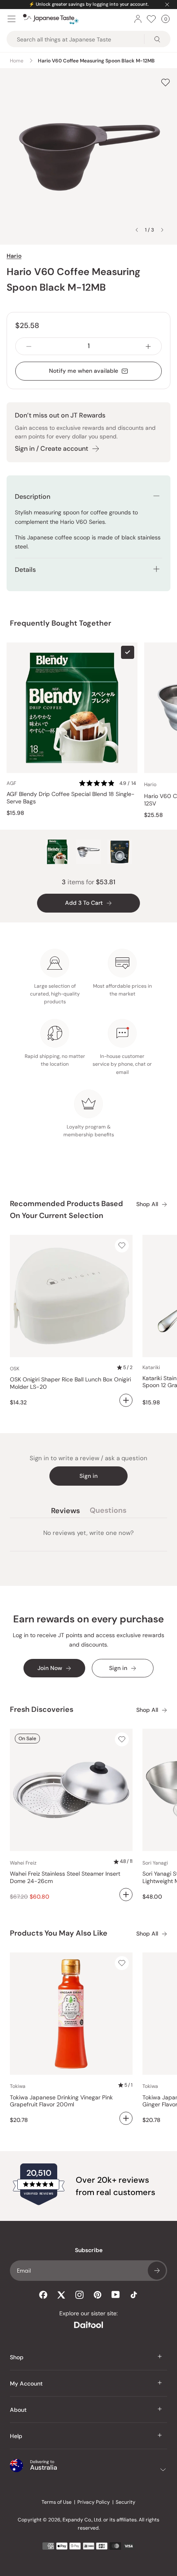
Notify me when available (84, 371)
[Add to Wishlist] (165, 82)
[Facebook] (43, 2295)
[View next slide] (162, 230)
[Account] (138, 19)
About (18, 2410)
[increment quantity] (148, 346)
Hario (14, 256)
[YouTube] (116, 2295)
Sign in (88, 1476)
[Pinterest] (98, 2295)
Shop (17, 2357)
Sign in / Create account (51, 448)
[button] (108, 783)
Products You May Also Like (59, 1933)
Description (33, 497)
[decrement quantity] (29, 346)
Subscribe (157, 2271)
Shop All (147, 1204)
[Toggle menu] (12, 19)
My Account (26, 2383)
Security (126, 2502)
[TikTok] (134, 2295)
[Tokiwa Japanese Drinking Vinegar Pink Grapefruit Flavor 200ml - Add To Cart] (126, 2118)
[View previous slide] (137, 230)
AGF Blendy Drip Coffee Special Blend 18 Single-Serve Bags (71, 798)
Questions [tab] (108, 1512)
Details (25, 570)
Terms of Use (57, 2502)
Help (16, 2436)
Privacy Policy (94, 2502)
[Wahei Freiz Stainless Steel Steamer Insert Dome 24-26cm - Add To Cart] (126, 1895)
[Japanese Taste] (51, 19)
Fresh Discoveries (42, 1709)
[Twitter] (61, 2295)
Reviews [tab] (65, 1512)
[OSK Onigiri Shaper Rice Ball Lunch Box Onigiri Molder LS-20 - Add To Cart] (126, 1400)
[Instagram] (79, 2295)
